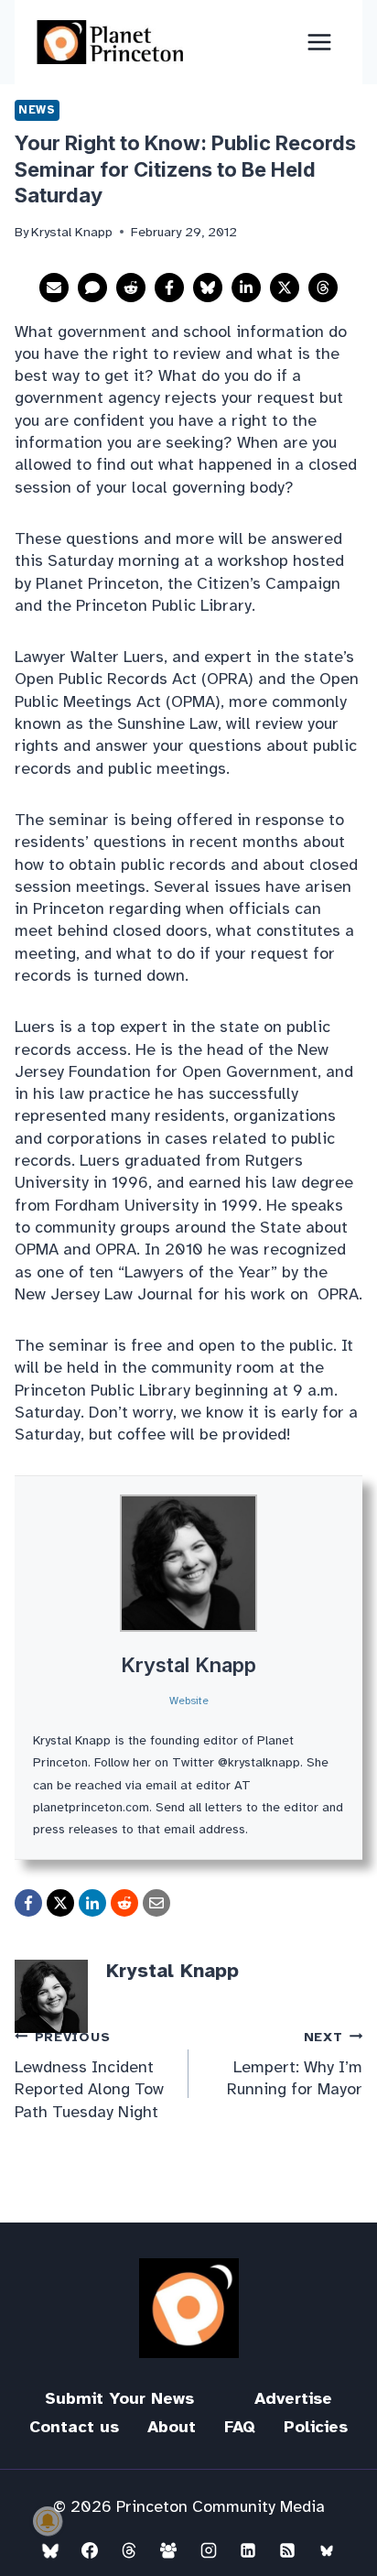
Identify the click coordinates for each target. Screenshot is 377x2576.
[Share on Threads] (323, 288)
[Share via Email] (54, 288)
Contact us (74, 2427)
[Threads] (129, 2550)
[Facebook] (90, 2550)
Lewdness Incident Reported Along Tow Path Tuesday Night (89, 2075)
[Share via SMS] (92, 288)
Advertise (293, 2398)
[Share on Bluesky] (208, 288)
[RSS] (287, 2550)
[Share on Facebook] (169, 288)
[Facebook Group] (168, 2550)
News (37, 110)
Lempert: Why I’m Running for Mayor (295, 2064)
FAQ (240, 2427)
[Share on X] (285, 288)
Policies (316, 2427)
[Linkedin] (248, 2550)
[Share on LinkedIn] (246, 288)
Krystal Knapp (188, 1665)
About (172, 2427)
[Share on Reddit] (131, 288)
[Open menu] (319, 42)
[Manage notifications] (48, 2521)
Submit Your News (119, 2398)
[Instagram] (209, 2550)
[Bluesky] (50, 2550)
